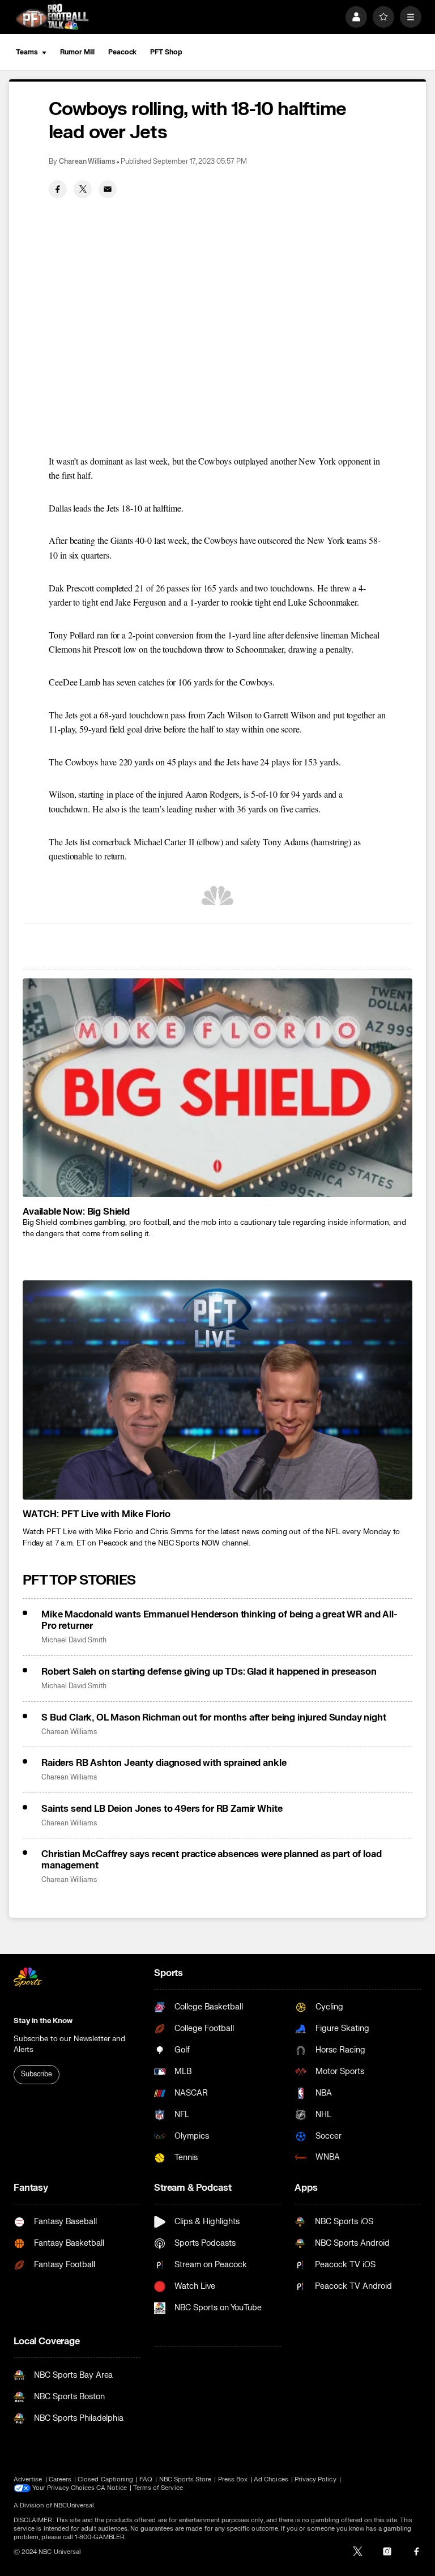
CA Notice (112, 2488)
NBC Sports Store (185, 2479)
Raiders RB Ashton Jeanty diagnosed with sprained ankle (164, 1763)
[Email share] (108, 189)
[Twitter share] (83, 189)
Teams (27, 52)
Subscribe (37, 2074)
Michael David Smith (74, 1640)
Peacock (122, 52)
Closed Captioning (105, 2479)
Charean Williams (87, 162)
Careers (60, 2479)
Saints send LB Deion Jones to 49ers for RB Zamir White (162, 1809)
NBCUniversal (74, 2505)
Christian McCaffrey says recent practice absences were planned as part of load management (212, 1860)
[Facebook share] (58, 189)
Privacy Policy (315, 2479)
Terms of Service (158, 2488)
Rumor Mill (77, 52)
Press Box (233, 2479)
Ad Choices (271, 2479)
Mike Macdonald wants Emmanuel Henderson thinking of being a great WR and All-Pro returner (219, 1620)
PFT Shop (166, 52)
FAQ (146, 2479)
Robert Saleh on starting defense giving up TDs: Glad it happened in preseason (209, 1672)
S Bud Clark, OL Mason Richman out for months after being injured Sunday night (214, 1718)
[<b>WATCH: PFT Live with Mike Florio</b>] (217, 1390)
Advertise (28, 2479)
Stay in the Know (43, 2021)
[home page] (52, 17)
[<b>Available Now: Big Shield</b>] (217, 1088)
